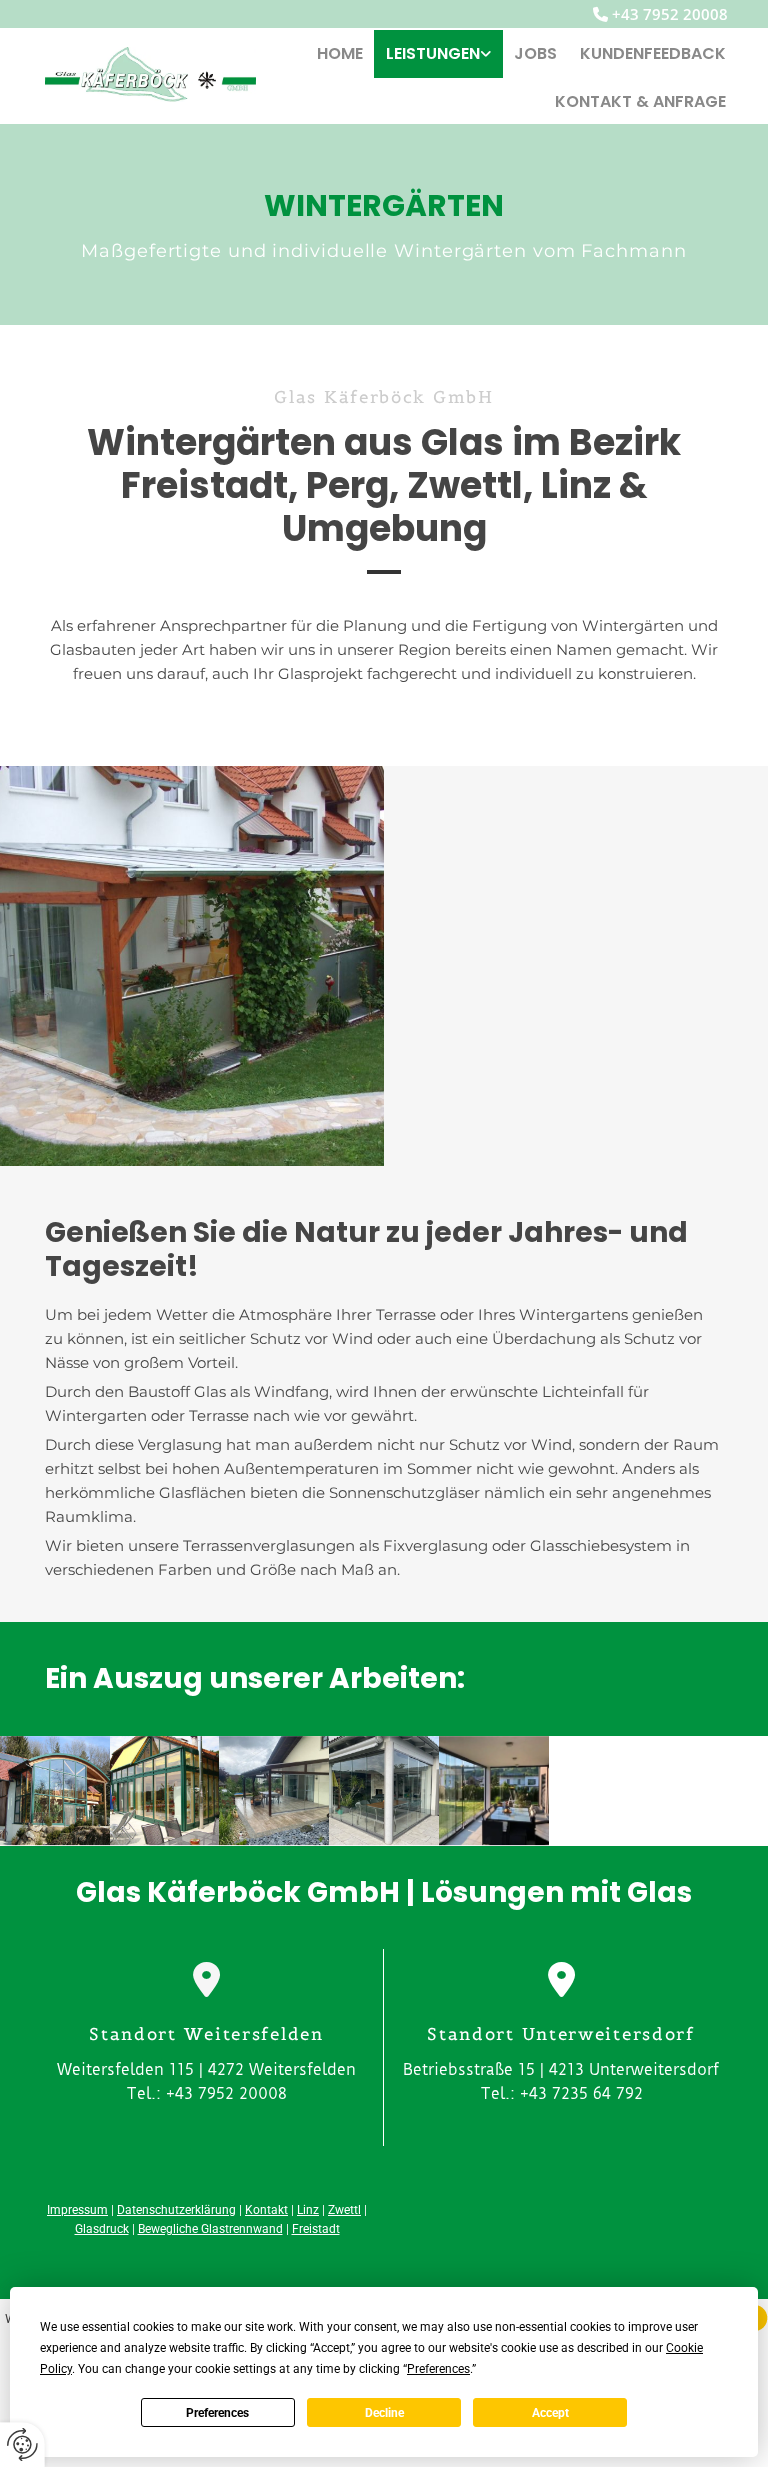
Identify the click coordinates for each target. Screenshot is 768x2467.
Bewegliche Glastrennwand (210, 2229)
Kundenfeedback (653, 53)
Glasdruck (102, 2229)
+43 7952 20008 (670, 14)
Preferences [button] (438, 2369)
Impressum (77, 2210)
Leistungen (433, 53)
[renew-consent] (22, 2444)
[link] (439, 54)
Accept (550, 2413)
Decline (384, 2413)
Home (340, 53)
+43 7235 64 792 (581, 2093)
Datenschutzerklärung (176, 2210)
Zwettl (344, 2210)
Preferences (217, 2413)
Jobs (535, 53)
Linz (308, 2210)
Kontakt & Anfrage (640, 101)
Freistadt (316, 2229)
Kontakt (266, 2210)
